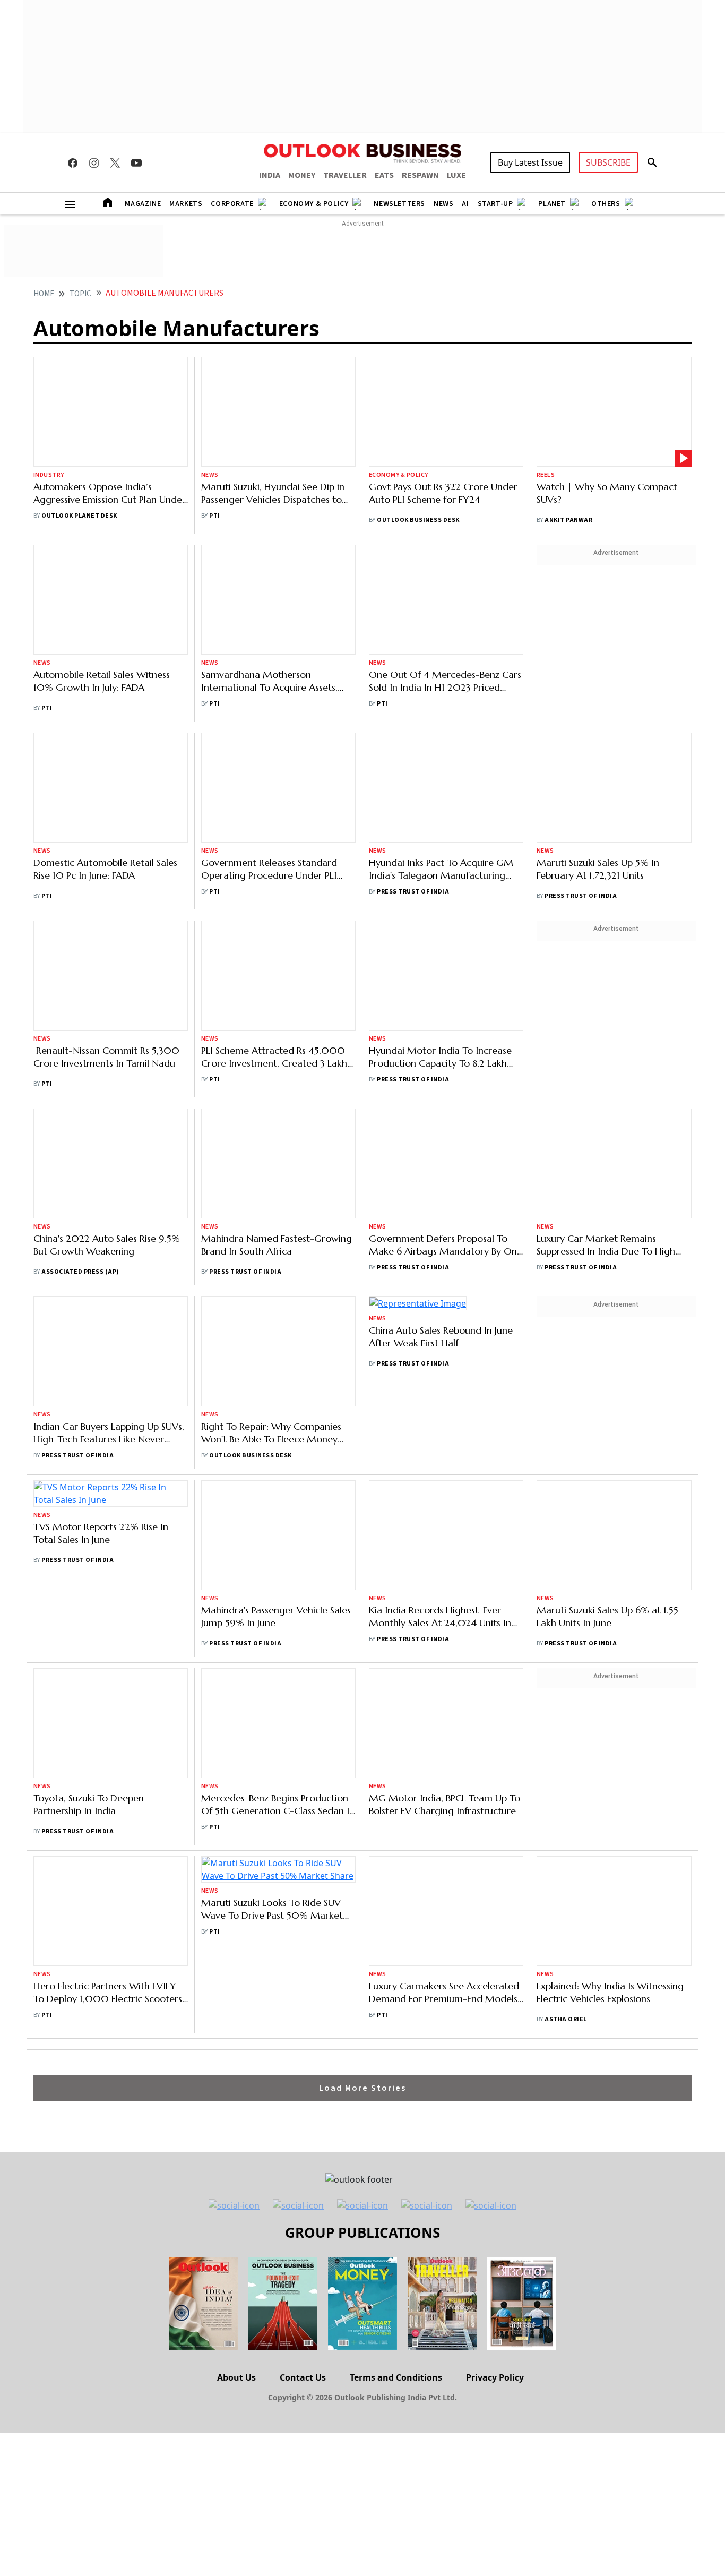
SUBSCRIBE (608, 162)
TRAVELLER (345, 175)
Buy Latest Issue (530, 162)
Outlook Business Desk (418, 437)
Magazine (143, 204)
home (44, 294)
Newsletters (399, 204)
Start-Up (495, 204)
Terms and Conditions (396, 1911)
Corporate (232, 204)
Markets (186, 204)
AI (465, 204)
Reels (546, 392)
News (443, 204)
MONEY (302, 175)
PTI (214, 420)
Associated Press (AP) (80, 902)
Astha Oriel (566, 1545)
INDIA (270, 175)
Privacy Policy (495, 1911)
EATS (384, 175)
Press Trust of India (413, 671)
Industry (49, 404)
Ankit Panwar (568, 437)
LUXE (456, 175)
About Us (236, 1911)
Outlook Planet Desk (79, 445)
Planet (552, 204)
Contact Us (303, 1911)
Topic (80, 294)
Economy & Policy (314, 204)
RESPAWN (420, 175)
